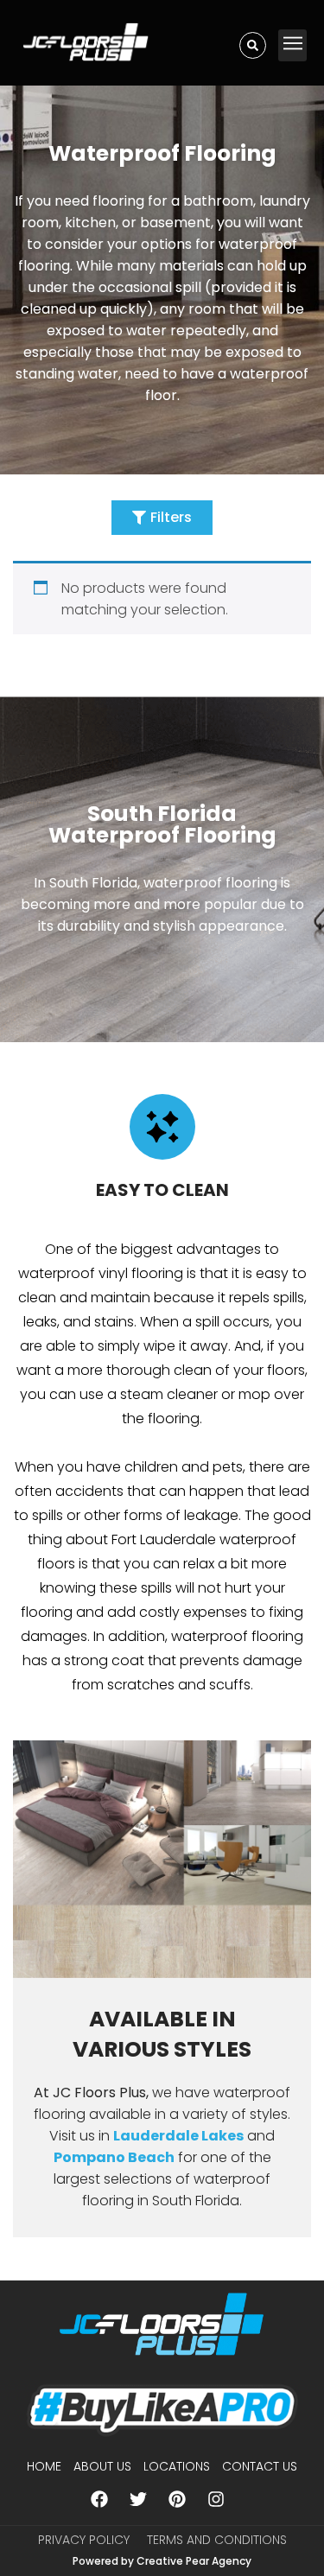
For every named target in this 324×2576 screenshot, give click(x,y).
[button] (292, 45)
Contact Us (260, 2466)
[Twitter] (138, 2499)
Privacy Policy (84, 2540)
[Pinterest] (177, 2499)
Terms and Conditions (217, 2540)
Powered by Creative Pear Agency (162, 2561)
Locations (177, 2466)
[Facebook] (99, 2499)
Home (44, 2466)
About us (102, 2466)
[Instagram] (216, 2499)
